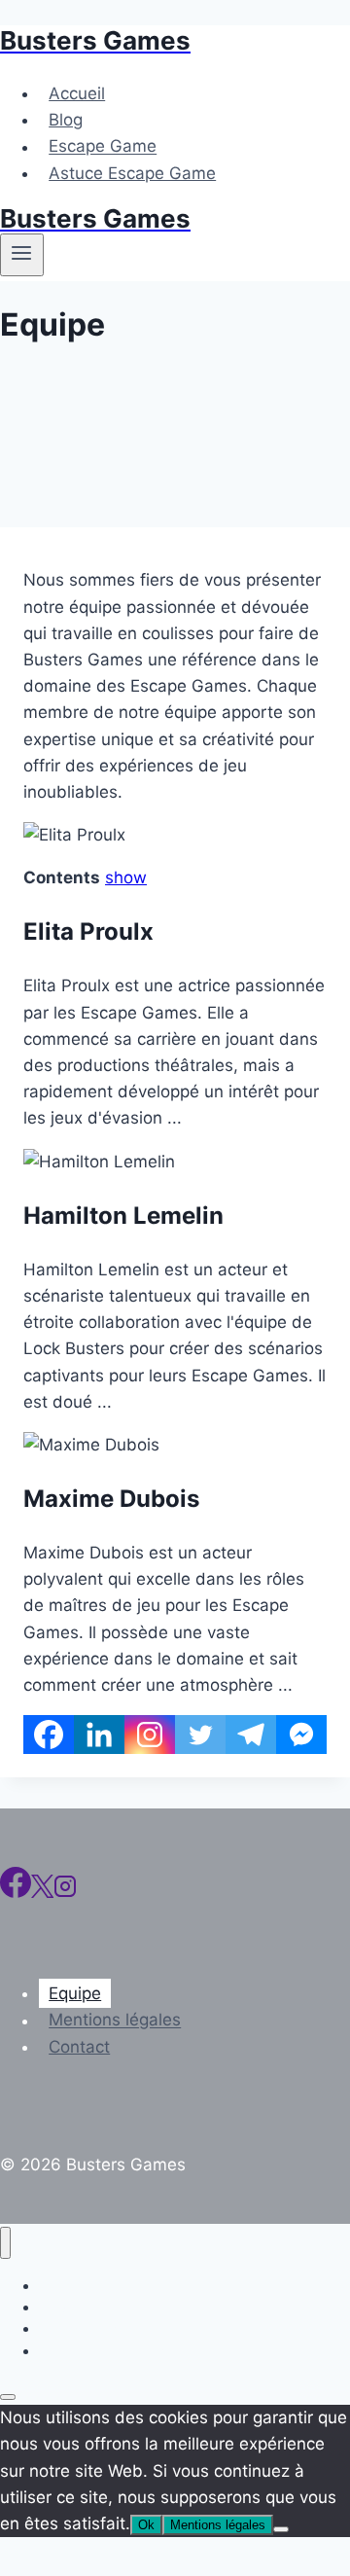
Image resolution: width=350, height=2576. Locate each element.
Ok (146, 2525)
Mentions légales (115, 2021)
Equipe (75, 1993)
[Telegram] (251, 1735)
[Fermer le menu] (5, 2243)
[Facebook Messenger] (301, 1735)
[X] (42, 1892)
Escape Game (103, 147)
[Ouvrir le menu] (22, 255)
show (126, 877)
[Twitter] (200, 1735)
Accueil (77, 93)
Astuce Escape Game (132, 173)
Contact (79, 2047)
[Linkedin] (99, 1735)
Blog (66, 120)
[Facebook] (49, 1735)
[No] (281, 2529)
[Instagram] (150, 1735)
